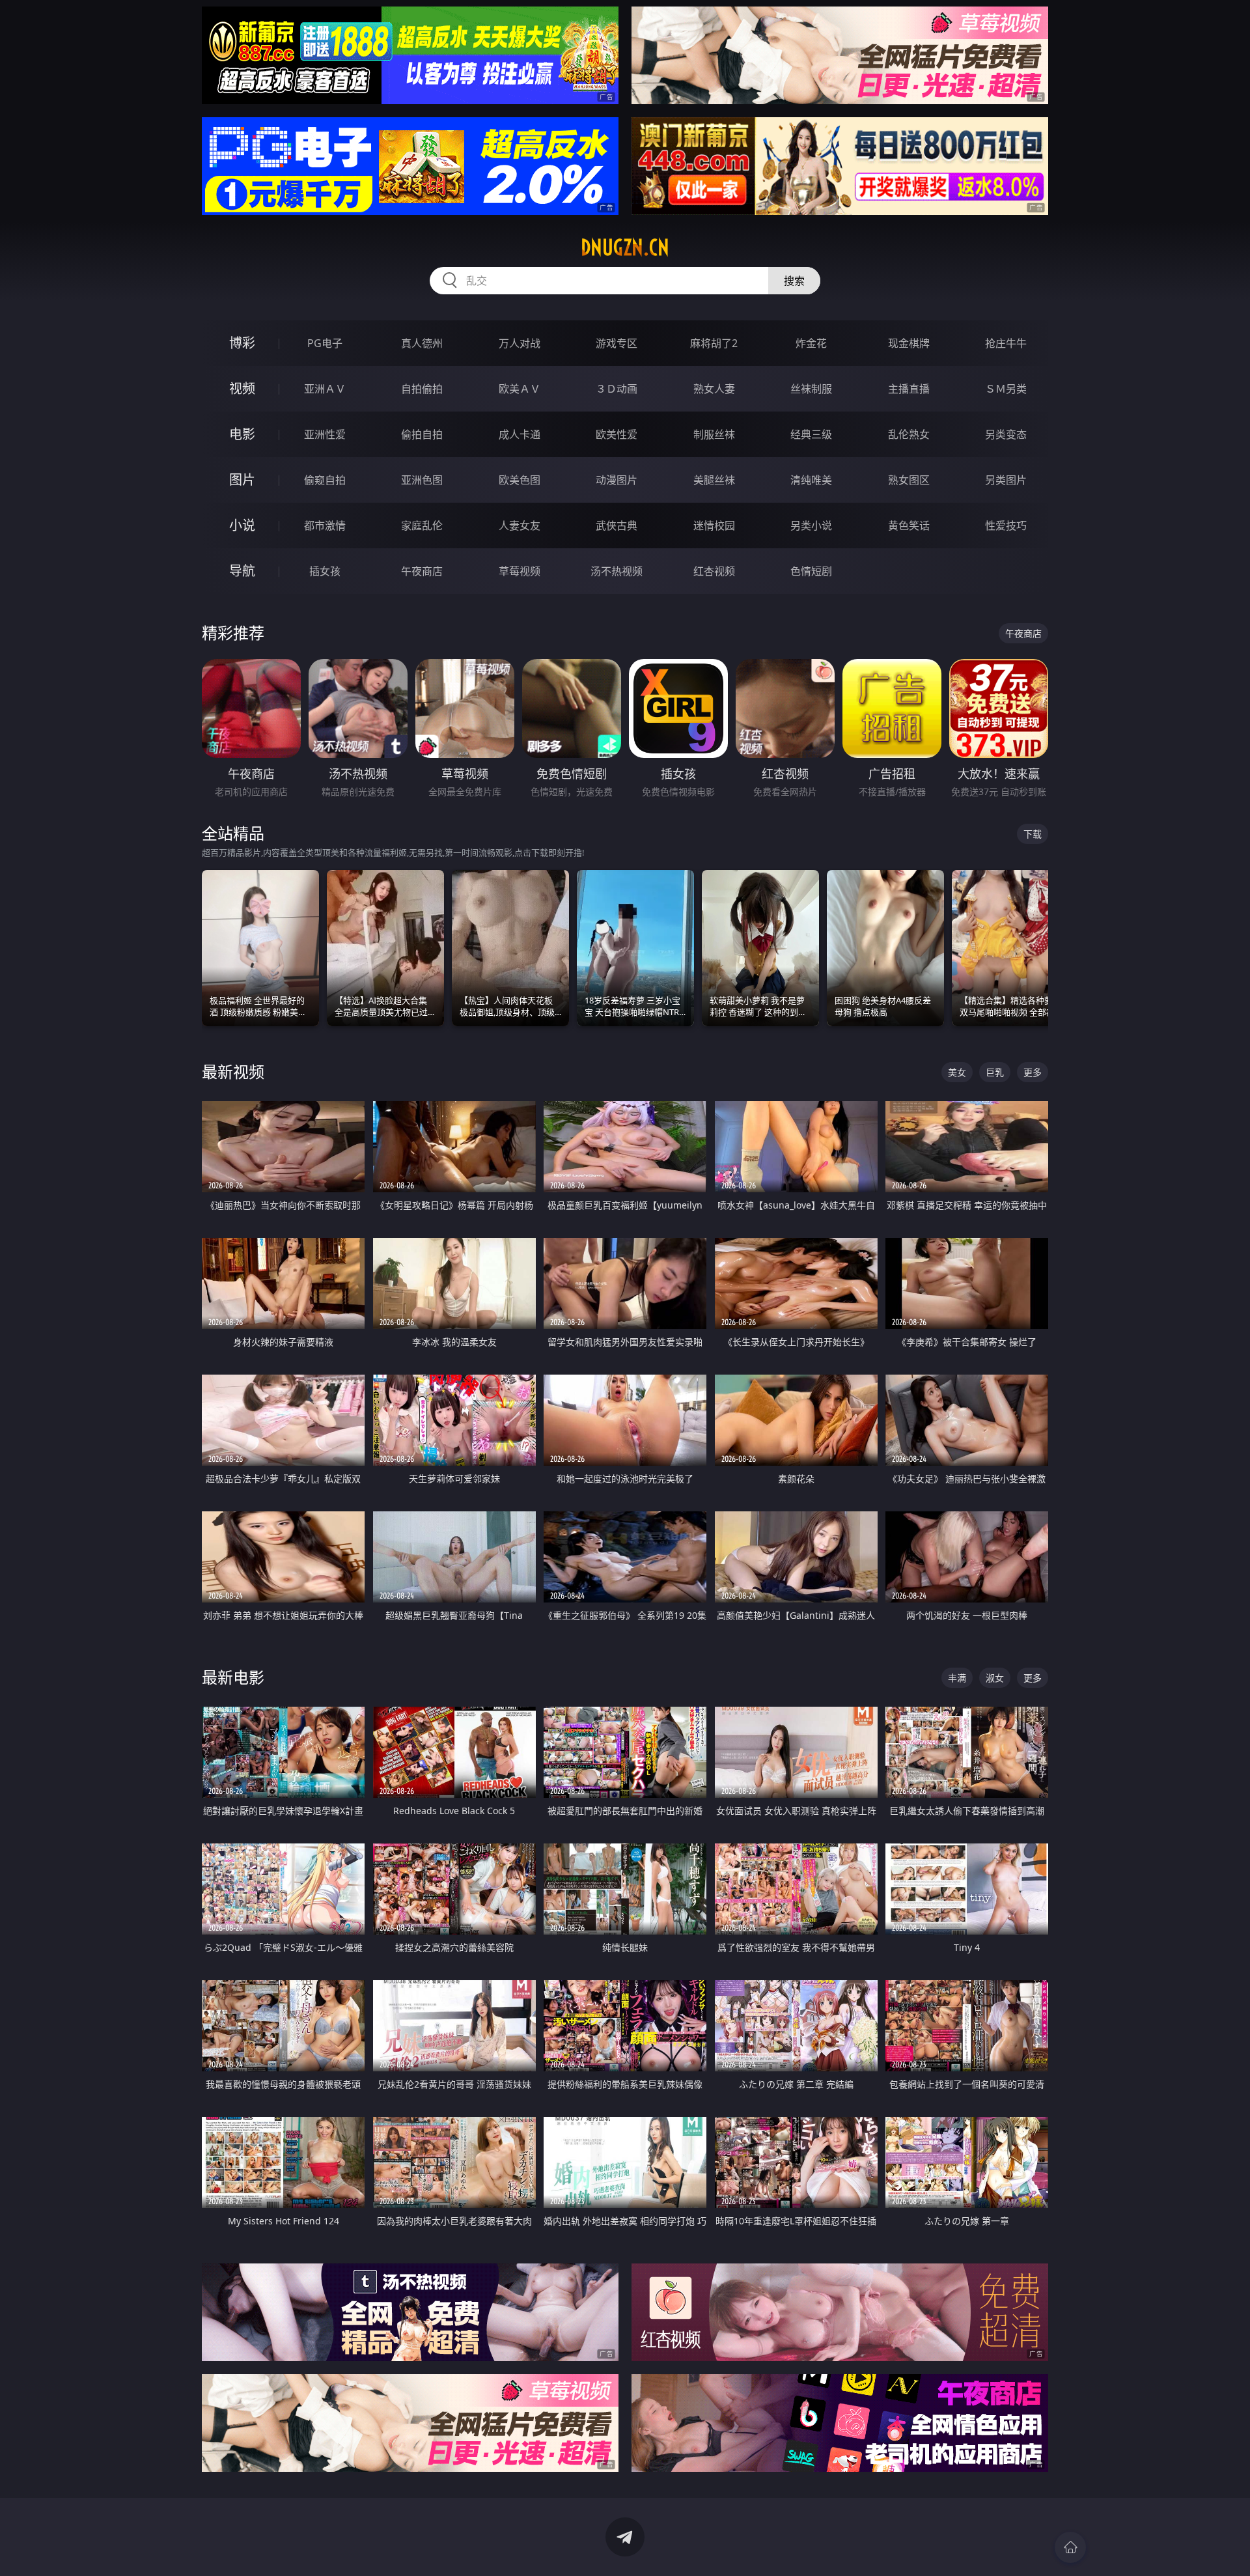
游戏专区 (617, 343)
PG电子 (325, 343)
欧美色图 (520, 480)
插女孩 (325, 571)
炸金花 (811, 343)
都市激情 (325, 525)
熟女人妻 (714, 389)
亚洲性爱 (325, 434)
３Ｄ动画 (617, 389)
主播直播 (909, 389)
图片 (242, 480)
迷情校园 (714, 525)
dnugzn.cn (625, 247)
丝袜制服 (811, 389)
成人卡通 (520, 434)
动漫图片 (617, 480)
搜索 (794, 281)
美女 (957, 1072)
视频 (242, 388)
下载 (1033, 834)
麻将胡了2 (714, 343)
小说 (242, 525)
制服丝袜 (714, 434)
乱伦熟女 (909, 434)
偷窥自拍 (325, 480)
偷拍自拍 (422, 434)
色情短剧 (811, 571)
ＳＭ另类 (1006, 389)
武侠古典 (617, 525)
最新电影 (233, 1677)
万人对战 (520, 343)
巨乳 (995, 1072)
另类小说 (811, 525)
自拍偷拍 (422, 389)
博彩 (242, 343)
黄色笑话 (909, 525)
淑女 (995, 1678)
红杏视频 (714, 571)
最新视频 (233, 1071)
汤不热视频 (617, 571)
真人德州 (422, 343)
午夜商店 (422, 571)
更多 (1033, 1072)
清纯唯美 (811, 480)
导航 (242, 571)
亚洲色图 (422, 480)
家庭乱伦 (422, 525)
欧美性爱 (617, 434)
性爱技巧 (1006, 525)
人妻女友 (520, 525)
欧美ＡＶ (520, 389)
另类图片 (1006, 480)
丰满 (957, 1678)
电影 (242, 434)
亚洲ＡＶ (325, 389)
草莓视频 (520, 571)
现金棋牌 (909, 343)
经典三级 (811, 434)
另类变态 (1006, 434)
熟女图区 (909, 480)
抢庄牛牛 (1006, 343)
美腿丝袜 (714, 480)
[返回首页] (1070, 2547)
